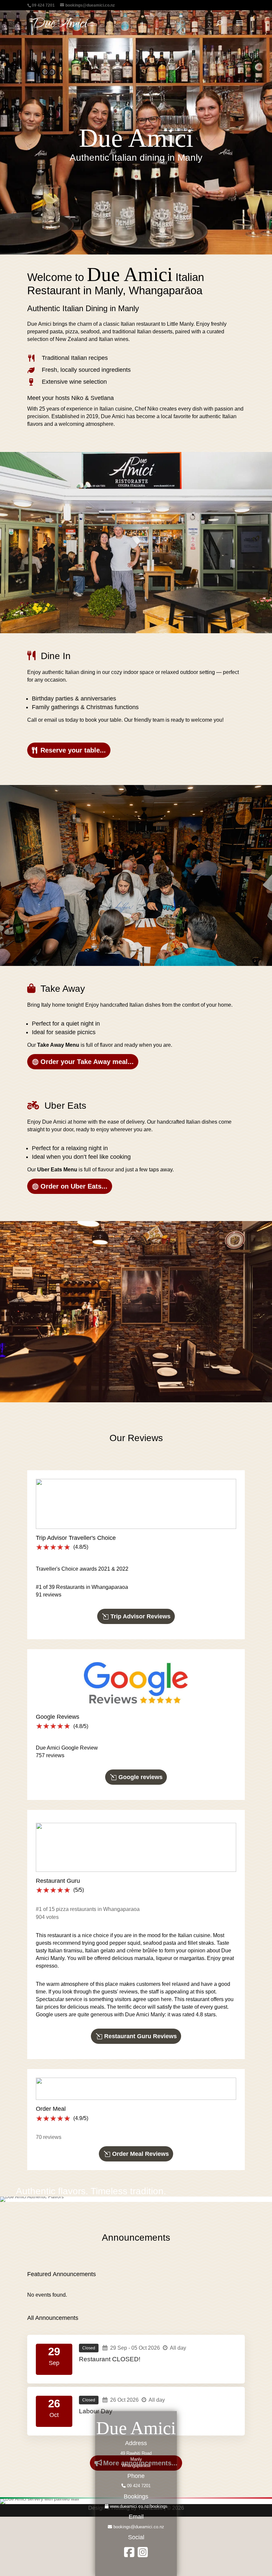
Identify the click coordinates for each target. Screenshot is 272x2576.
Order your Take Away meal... (87, 1062)
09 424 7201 (138, 2486)
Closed (89, 2348)
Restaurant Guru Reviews (140, 2036)
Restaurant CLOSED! (110, 2359)
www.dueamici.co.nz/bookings (138, 2506)
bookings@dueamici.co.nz (138, 2527)
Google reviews (140, 1777)
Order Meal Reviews (140, 2154)
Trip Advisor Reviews (140, 1616)
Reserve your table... (73, 750)
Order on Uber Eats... (74, 1186)
